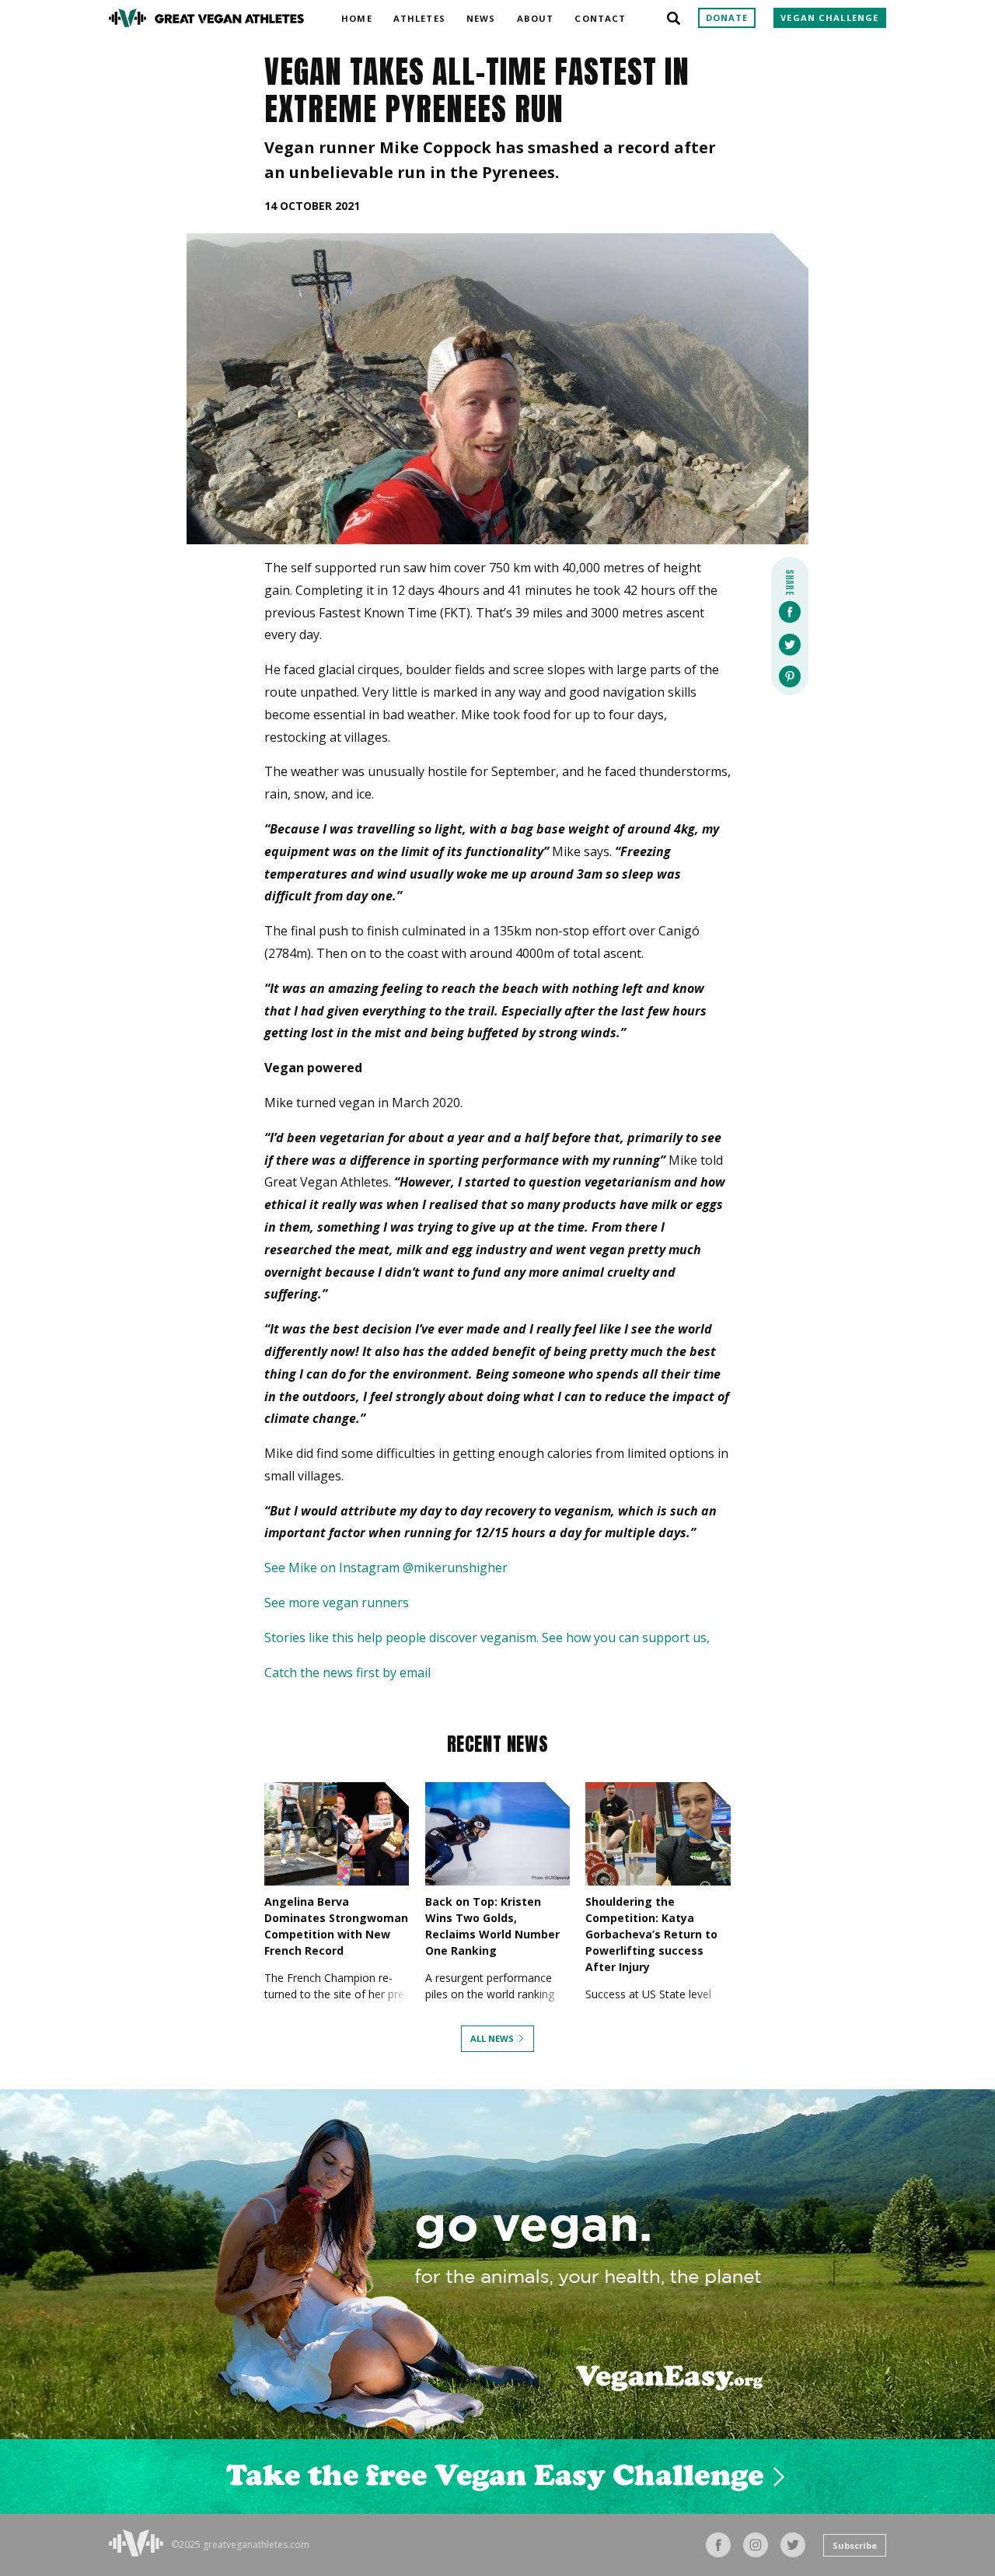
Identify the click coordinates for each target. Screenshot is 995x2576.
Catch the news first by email (347, 1672)
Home (356, 16)
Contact (600, 16)
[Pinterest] (790, 678)
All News (492, 2038)
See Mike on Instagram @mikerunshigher (386, 1568)
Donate (727, 17)
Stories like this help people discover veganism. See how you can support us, (487, 1638)
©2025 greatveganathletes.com (240, 2545)
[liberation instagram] (756, 2545)
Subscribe (855, 2545)
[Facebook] (790, 613)
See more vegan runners (337, 1603)
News (481, 16)
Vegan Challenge (829, 17)
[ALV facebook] (718, 2545)
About (536, 16)
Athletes (419, 16)
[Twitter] (790, 646)
